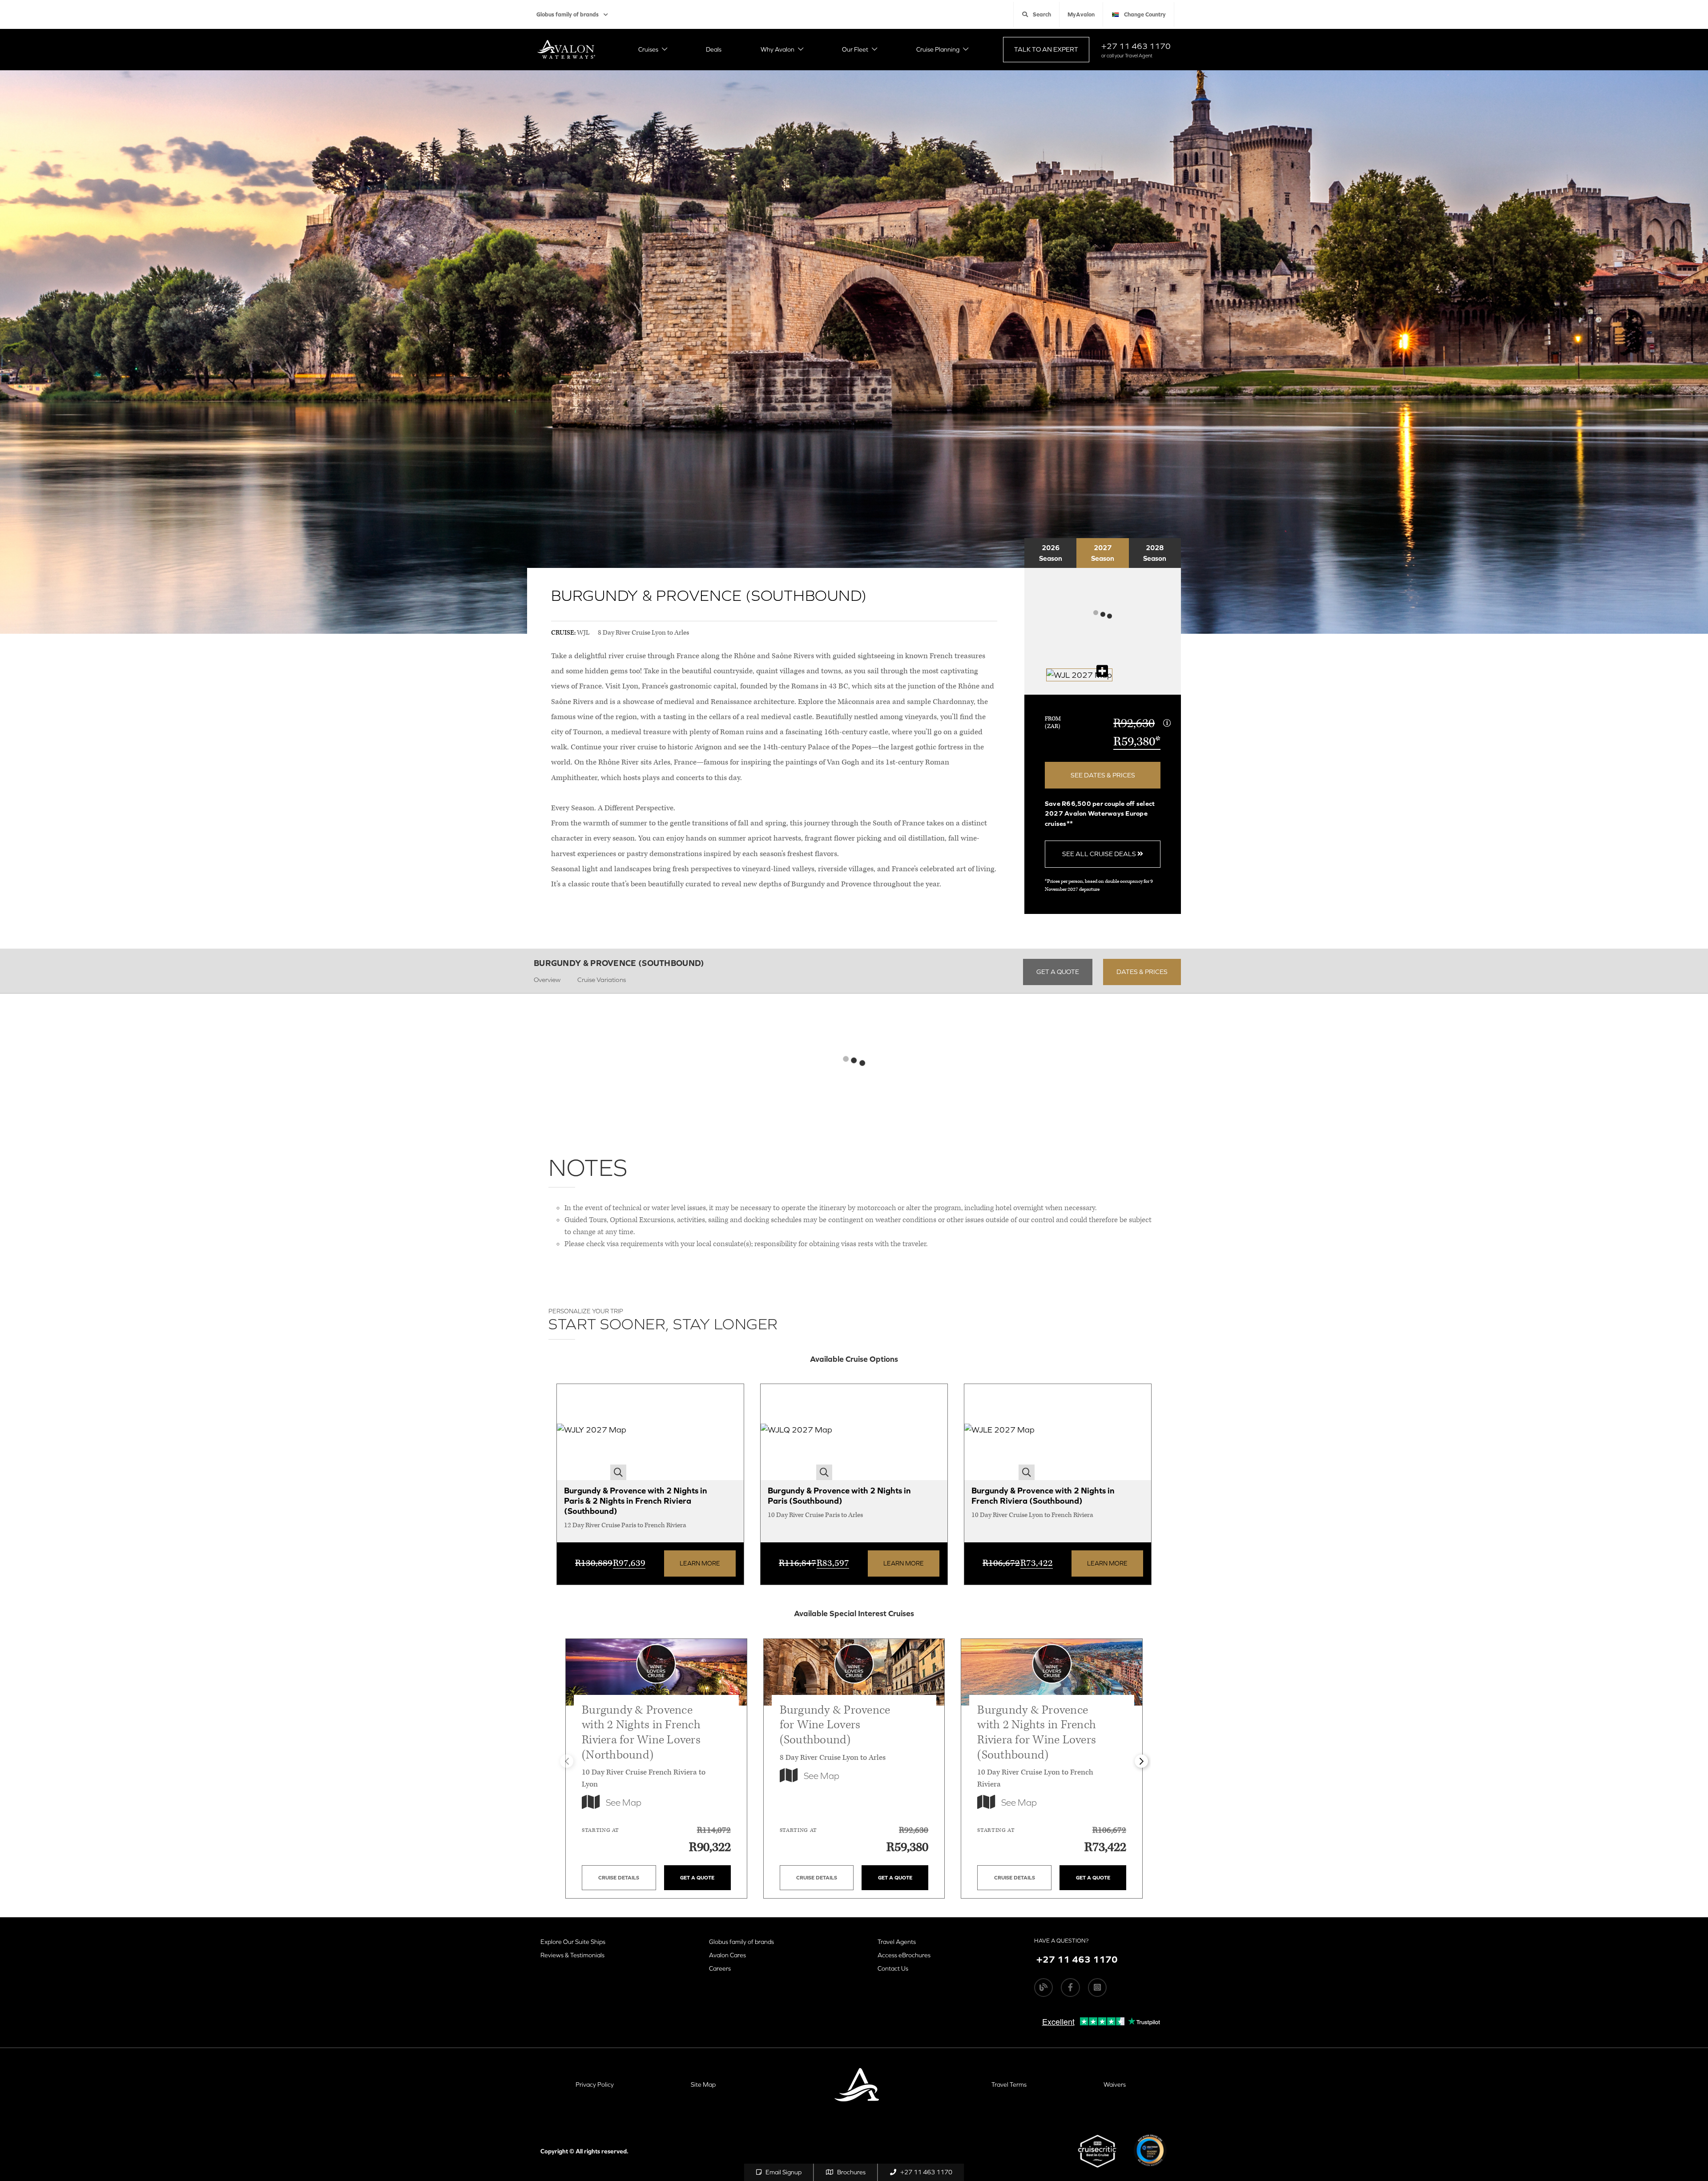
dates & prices (1142, 972)
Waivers (1115, 2084)
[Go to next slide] (1141, 1761)
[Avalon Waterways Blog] (1043, 1988)
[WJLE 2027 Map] (999, 1432)
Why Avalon (777, 49)
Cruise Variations (602, 980)
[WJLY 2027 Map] (592, 1432)
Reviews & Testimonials (572, 1955)
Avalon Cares (727, 1955)
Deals (714, 49)
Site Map (703, 2084)
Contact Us (893, 1968)
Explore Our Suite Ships (573, 1942)
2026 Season (1051, 553)
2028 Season (1155, 553)
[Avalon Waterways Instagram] (1097, 1988)
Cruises (648, 49)
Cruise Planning (938, 49)
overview (547, 980)
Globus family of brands (568, 14)
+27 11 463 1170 (1136, 46)
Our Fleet (855, 49)
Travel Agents (897, 1942)
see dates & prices (1103, 775)
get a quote (1058, 972)
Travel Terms (1009, 2084)
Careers (720, 1968)
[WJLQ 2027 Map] (796, 1432)
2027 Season (1103, 553)
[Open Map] (1079, 675)
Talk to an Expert (1046, 49)
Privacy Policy (595, 2084)
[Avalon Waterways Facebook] (1070, 1988)
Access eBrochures (904, 1955)
